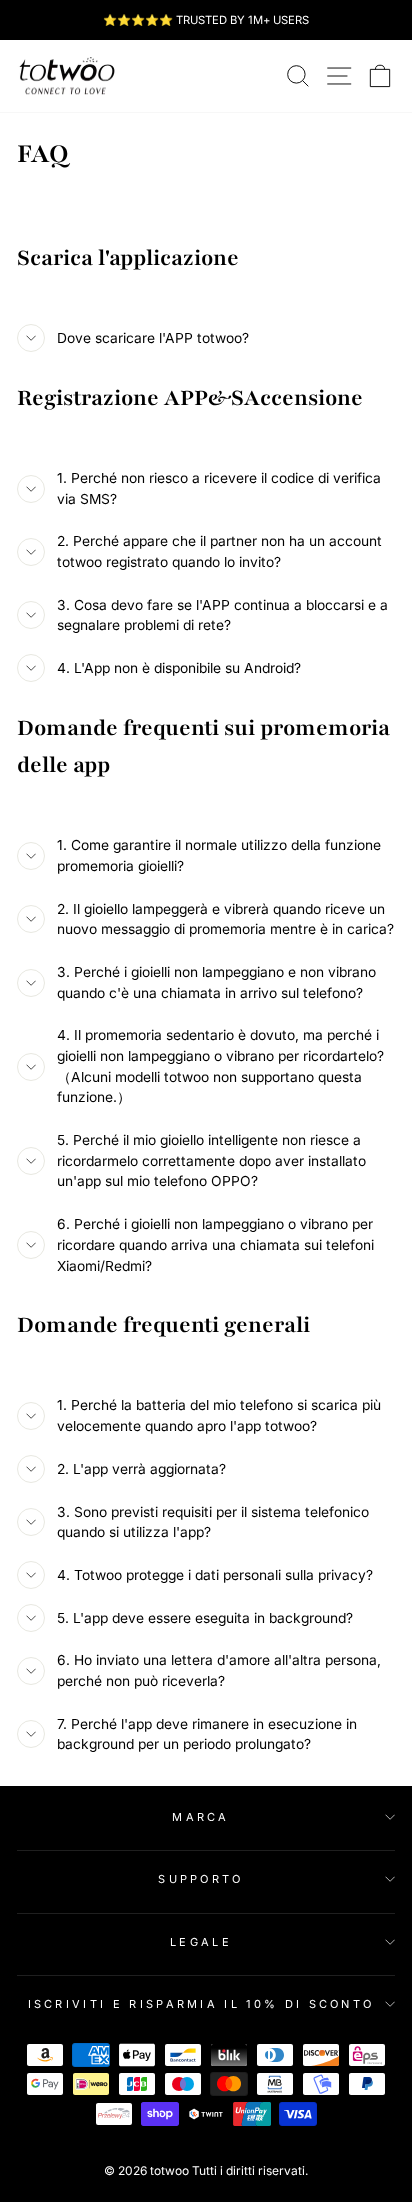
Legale (201, 1942)
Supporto (201, 1879)
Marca (201, 1817)
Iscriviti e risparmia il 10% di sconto (201, 2004)
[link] (67, 76)
